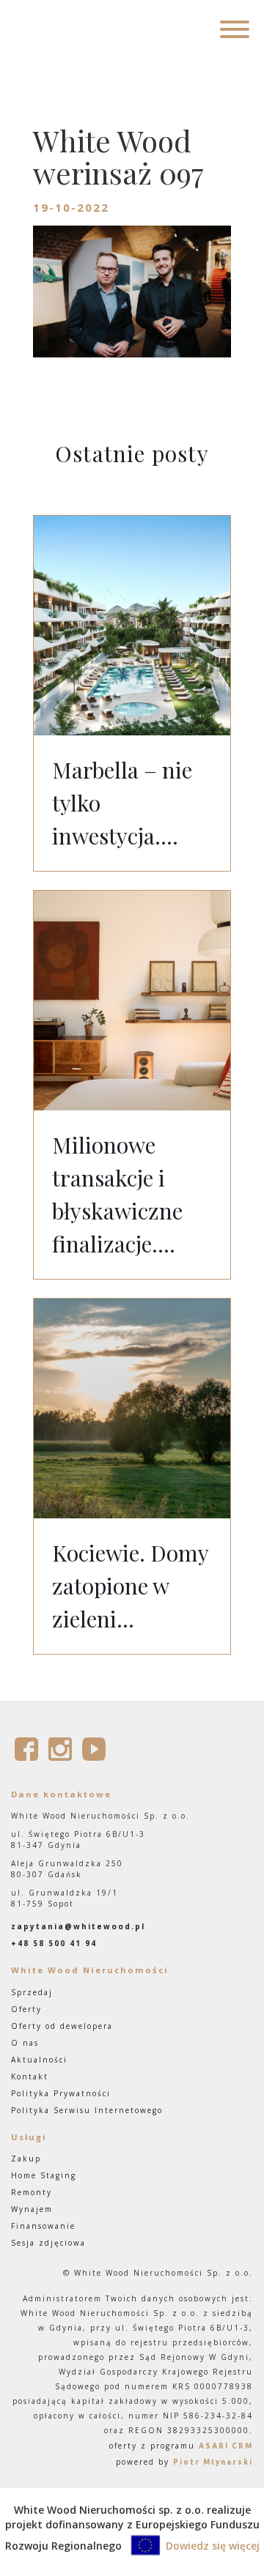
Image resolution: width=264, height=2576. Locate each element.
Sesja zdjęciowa (48, 2243)
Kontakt (30, 2076)
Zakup (26, 2159)
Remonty (32, 2192)
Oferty (26, 2009)
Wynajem (32, 2209)
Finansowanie (43, 2226)
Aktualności (39, 2060)
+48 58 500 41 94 (54, 1943)
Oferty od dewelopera (62, 2026)
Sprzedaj (32, 1992)
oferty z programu (181, 2446)
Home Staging (44, 2175)
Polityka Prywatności (61, 2093)
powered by (184, 2462)
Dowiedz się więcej (213, 2546)
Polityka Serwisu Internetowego (87, 2110)
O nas (25, 2043)
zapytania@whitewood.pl (78, 1926)
